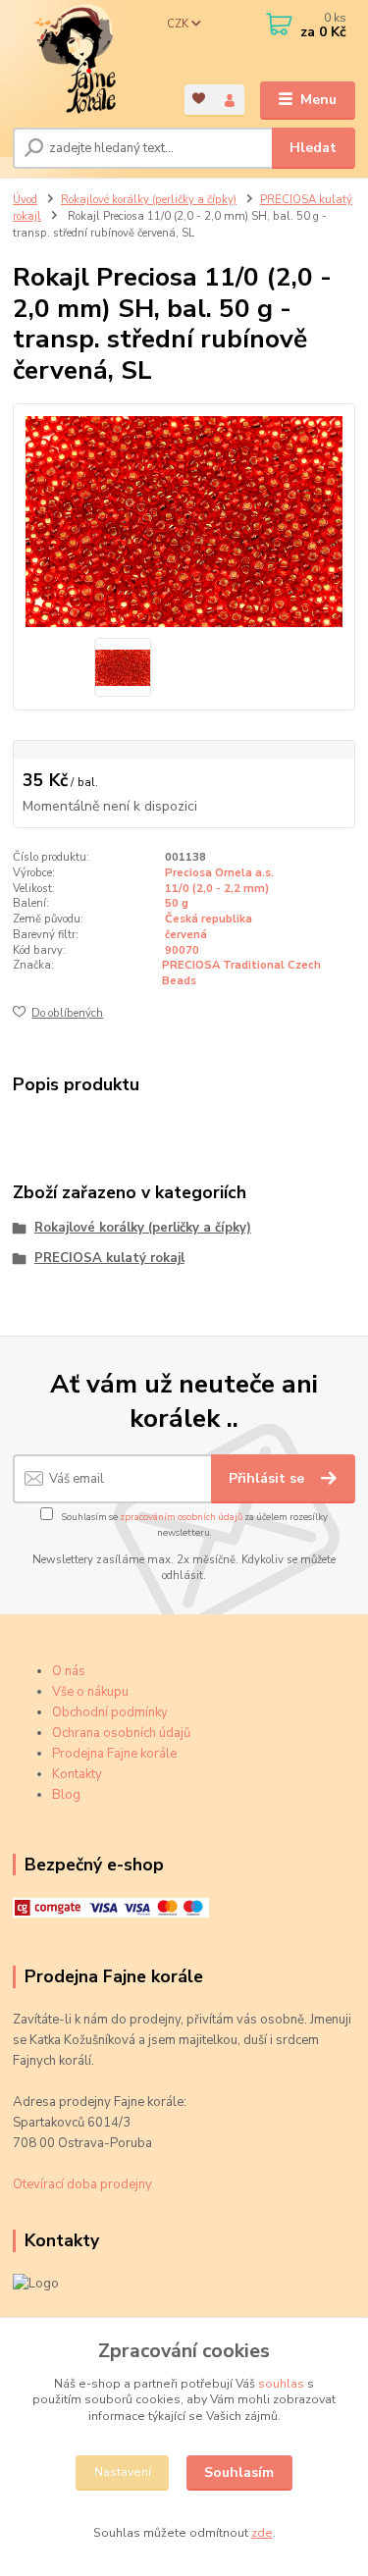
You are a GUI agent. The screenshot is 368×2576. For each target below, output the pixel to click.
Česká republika (209, 919)
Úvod (25, 200)
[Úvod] (84, 60)
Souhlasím (239, 2472)
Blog (66, 1795)
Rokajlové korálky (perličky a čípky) (149, 200)
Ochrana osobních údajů (121, 1733)
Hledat (313, 148)
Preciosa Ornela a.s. (219, 873)
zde (262, 2533)
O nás (69, 1671)
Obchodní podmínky (110, 1712)
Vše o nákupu (90, 1692)
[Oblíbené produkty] (200, 99)
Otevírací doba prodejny (82, 2184)
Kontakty (77, 1774)
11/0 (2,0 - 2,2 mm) (217, 889)
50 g (177, 903)
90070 (182, 950)
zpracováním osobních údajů (181, 1517)
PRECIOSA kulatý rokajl (109, 1258)
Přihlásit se (268, 1478)
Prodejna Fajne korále (114, 1754)
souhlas (281, 2384)
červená (186, 935)
